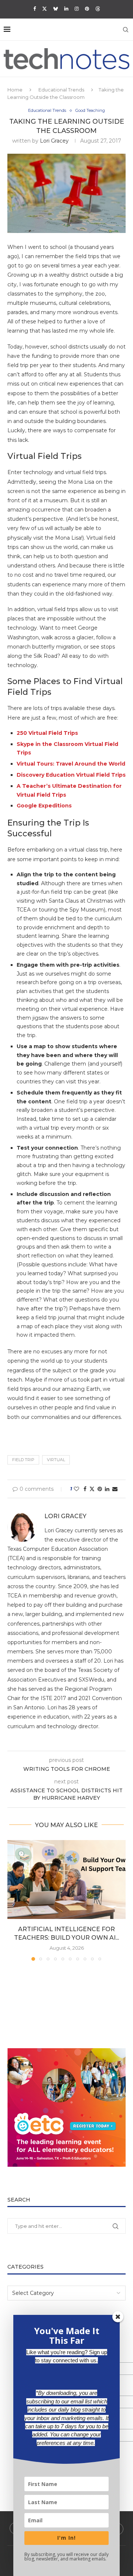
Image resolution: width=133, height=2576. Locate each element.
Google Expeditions (44, 806)
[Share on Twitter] (92, 1489)
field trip (23, 1460)
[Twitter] (45, 9)
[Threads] (98, 9)
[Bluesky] (56, 9)
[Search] (126, 30)
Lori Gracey (54, 141)
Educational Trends (61, 90)
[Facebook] (35, 9)
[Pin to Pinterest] (100, 1489)
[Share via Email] (115, 1489)
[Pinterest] (87, 9)
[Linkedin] (66, 9)
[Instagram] (77, 9)
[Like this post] (76, 1489)
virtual (56, 1460)
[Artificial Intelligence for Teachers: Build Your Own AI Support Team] (66, 1879)
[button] (14, 1900)
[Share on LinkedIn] (107, 1489)
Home (15, 90)
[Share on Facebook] (85, 1489)
